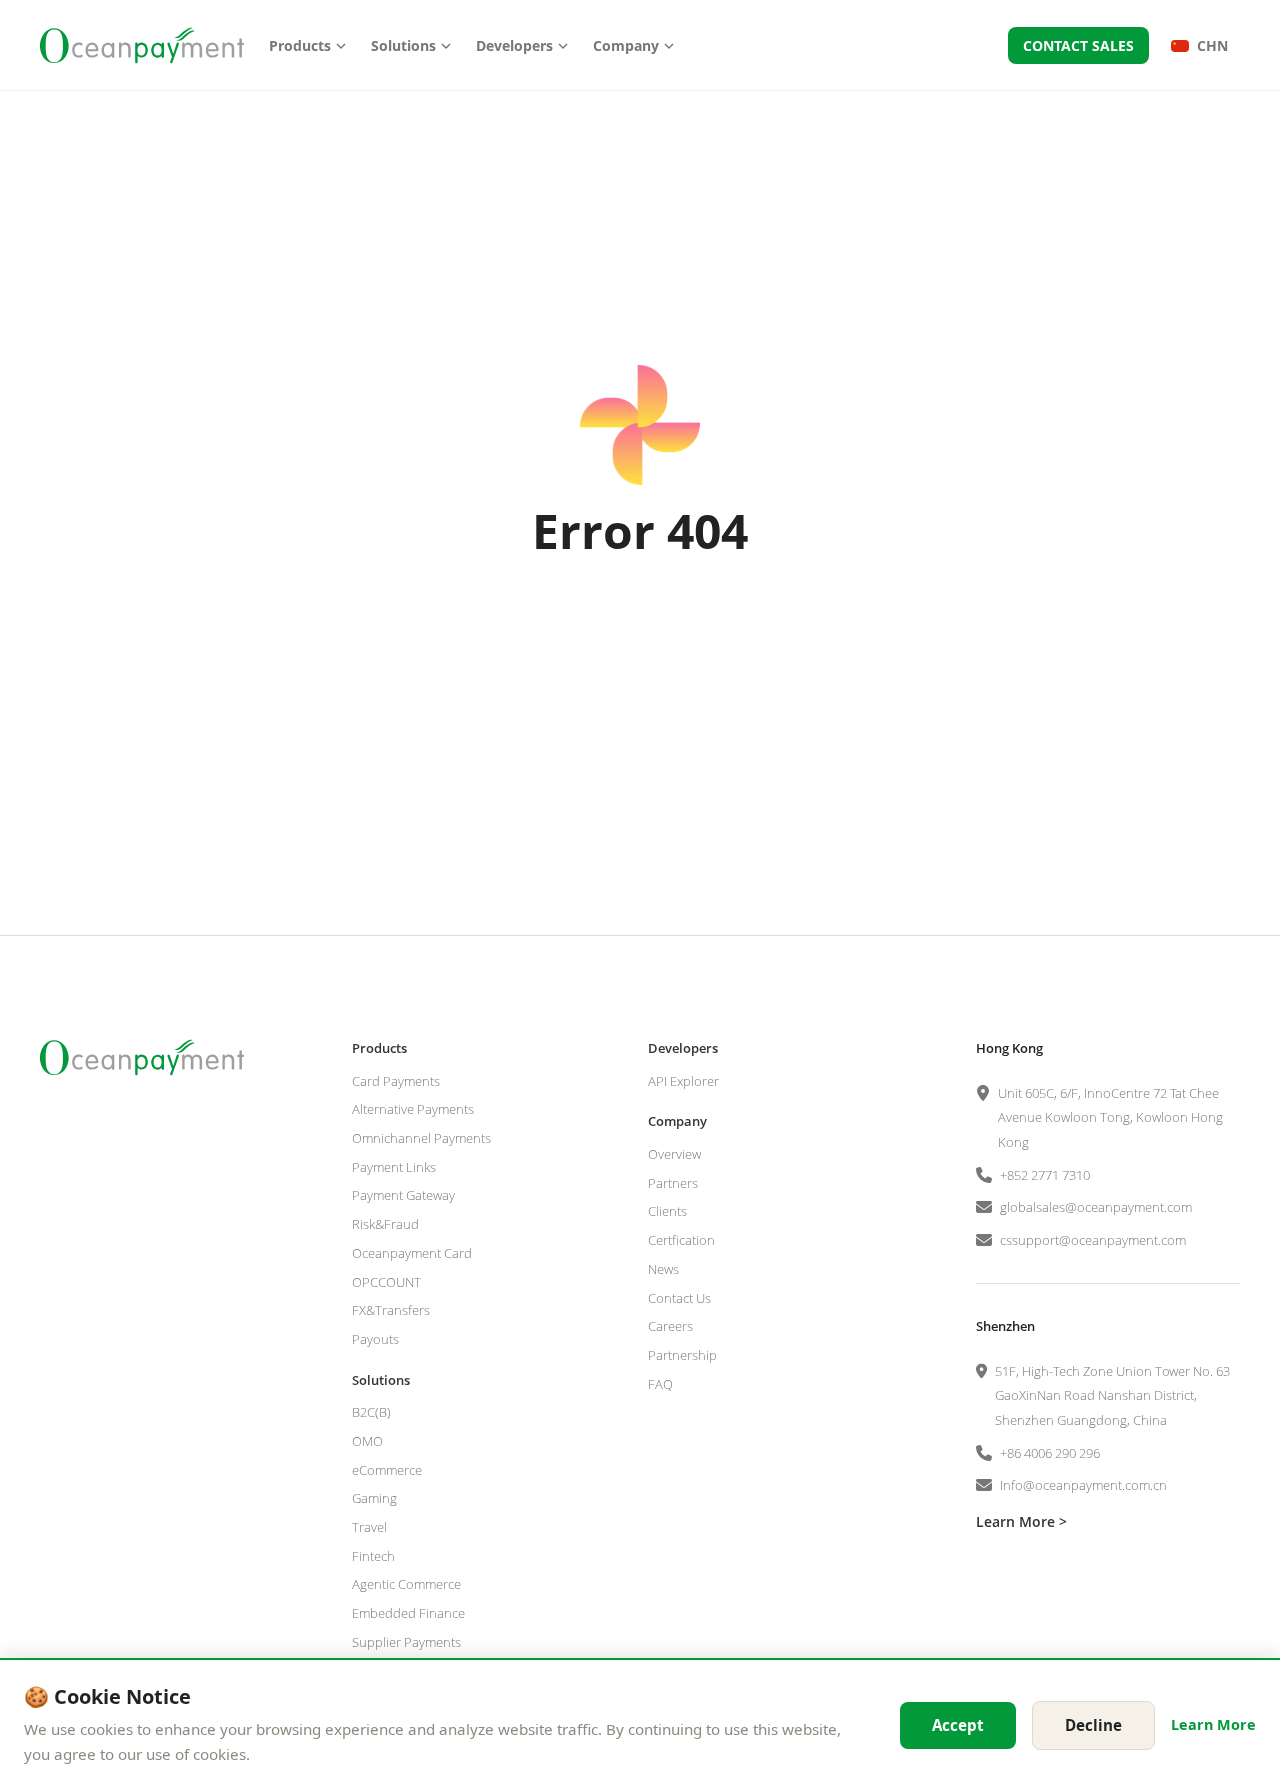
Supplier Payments (406, 1642)
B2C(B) (371, 1412)
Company (626, 45)
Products (300, 45)
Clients (667, 1211)
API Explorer (683, 1081)
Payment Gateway (403, 1195)
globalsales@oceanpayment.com (1096, 1207)
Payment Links (394, 1167)
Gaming (374, 1498)
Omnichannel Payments (421, 1138)
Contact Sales (1078, 45)
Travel (369, 1527)
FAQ (660, 1384)
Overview (674, 1154)
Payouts (375, 1339)
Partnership (682, 1355)
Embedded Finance (408, 1613)
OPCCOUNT (386, 1282)
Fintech (373, 1556)
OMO (367, 1441)
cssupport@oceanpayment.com (1093, 1240)
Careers (670, 1326)
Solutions (403, 45)
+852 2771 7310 (1045, 1175)
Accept (958, 1725)
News (663, 1269)
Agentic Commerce (406, 1584)
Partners (673, 1183)
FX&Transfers (391, 1310)
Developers (514, 45)
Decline (1093, 1725)
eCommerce (387, 1470)
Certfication (681, 1240)
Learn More (1213, 1724)
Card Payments (396, 1081)
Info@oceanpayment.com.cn (1083, 1485)
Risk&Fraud (385, 1224)
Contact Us (679, 1298)
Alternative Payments (413, 1109)
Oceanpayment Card (412, 1253)
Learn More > (1021, 1521)
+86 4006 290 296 (1050, 1453)
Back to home (640, 634)
